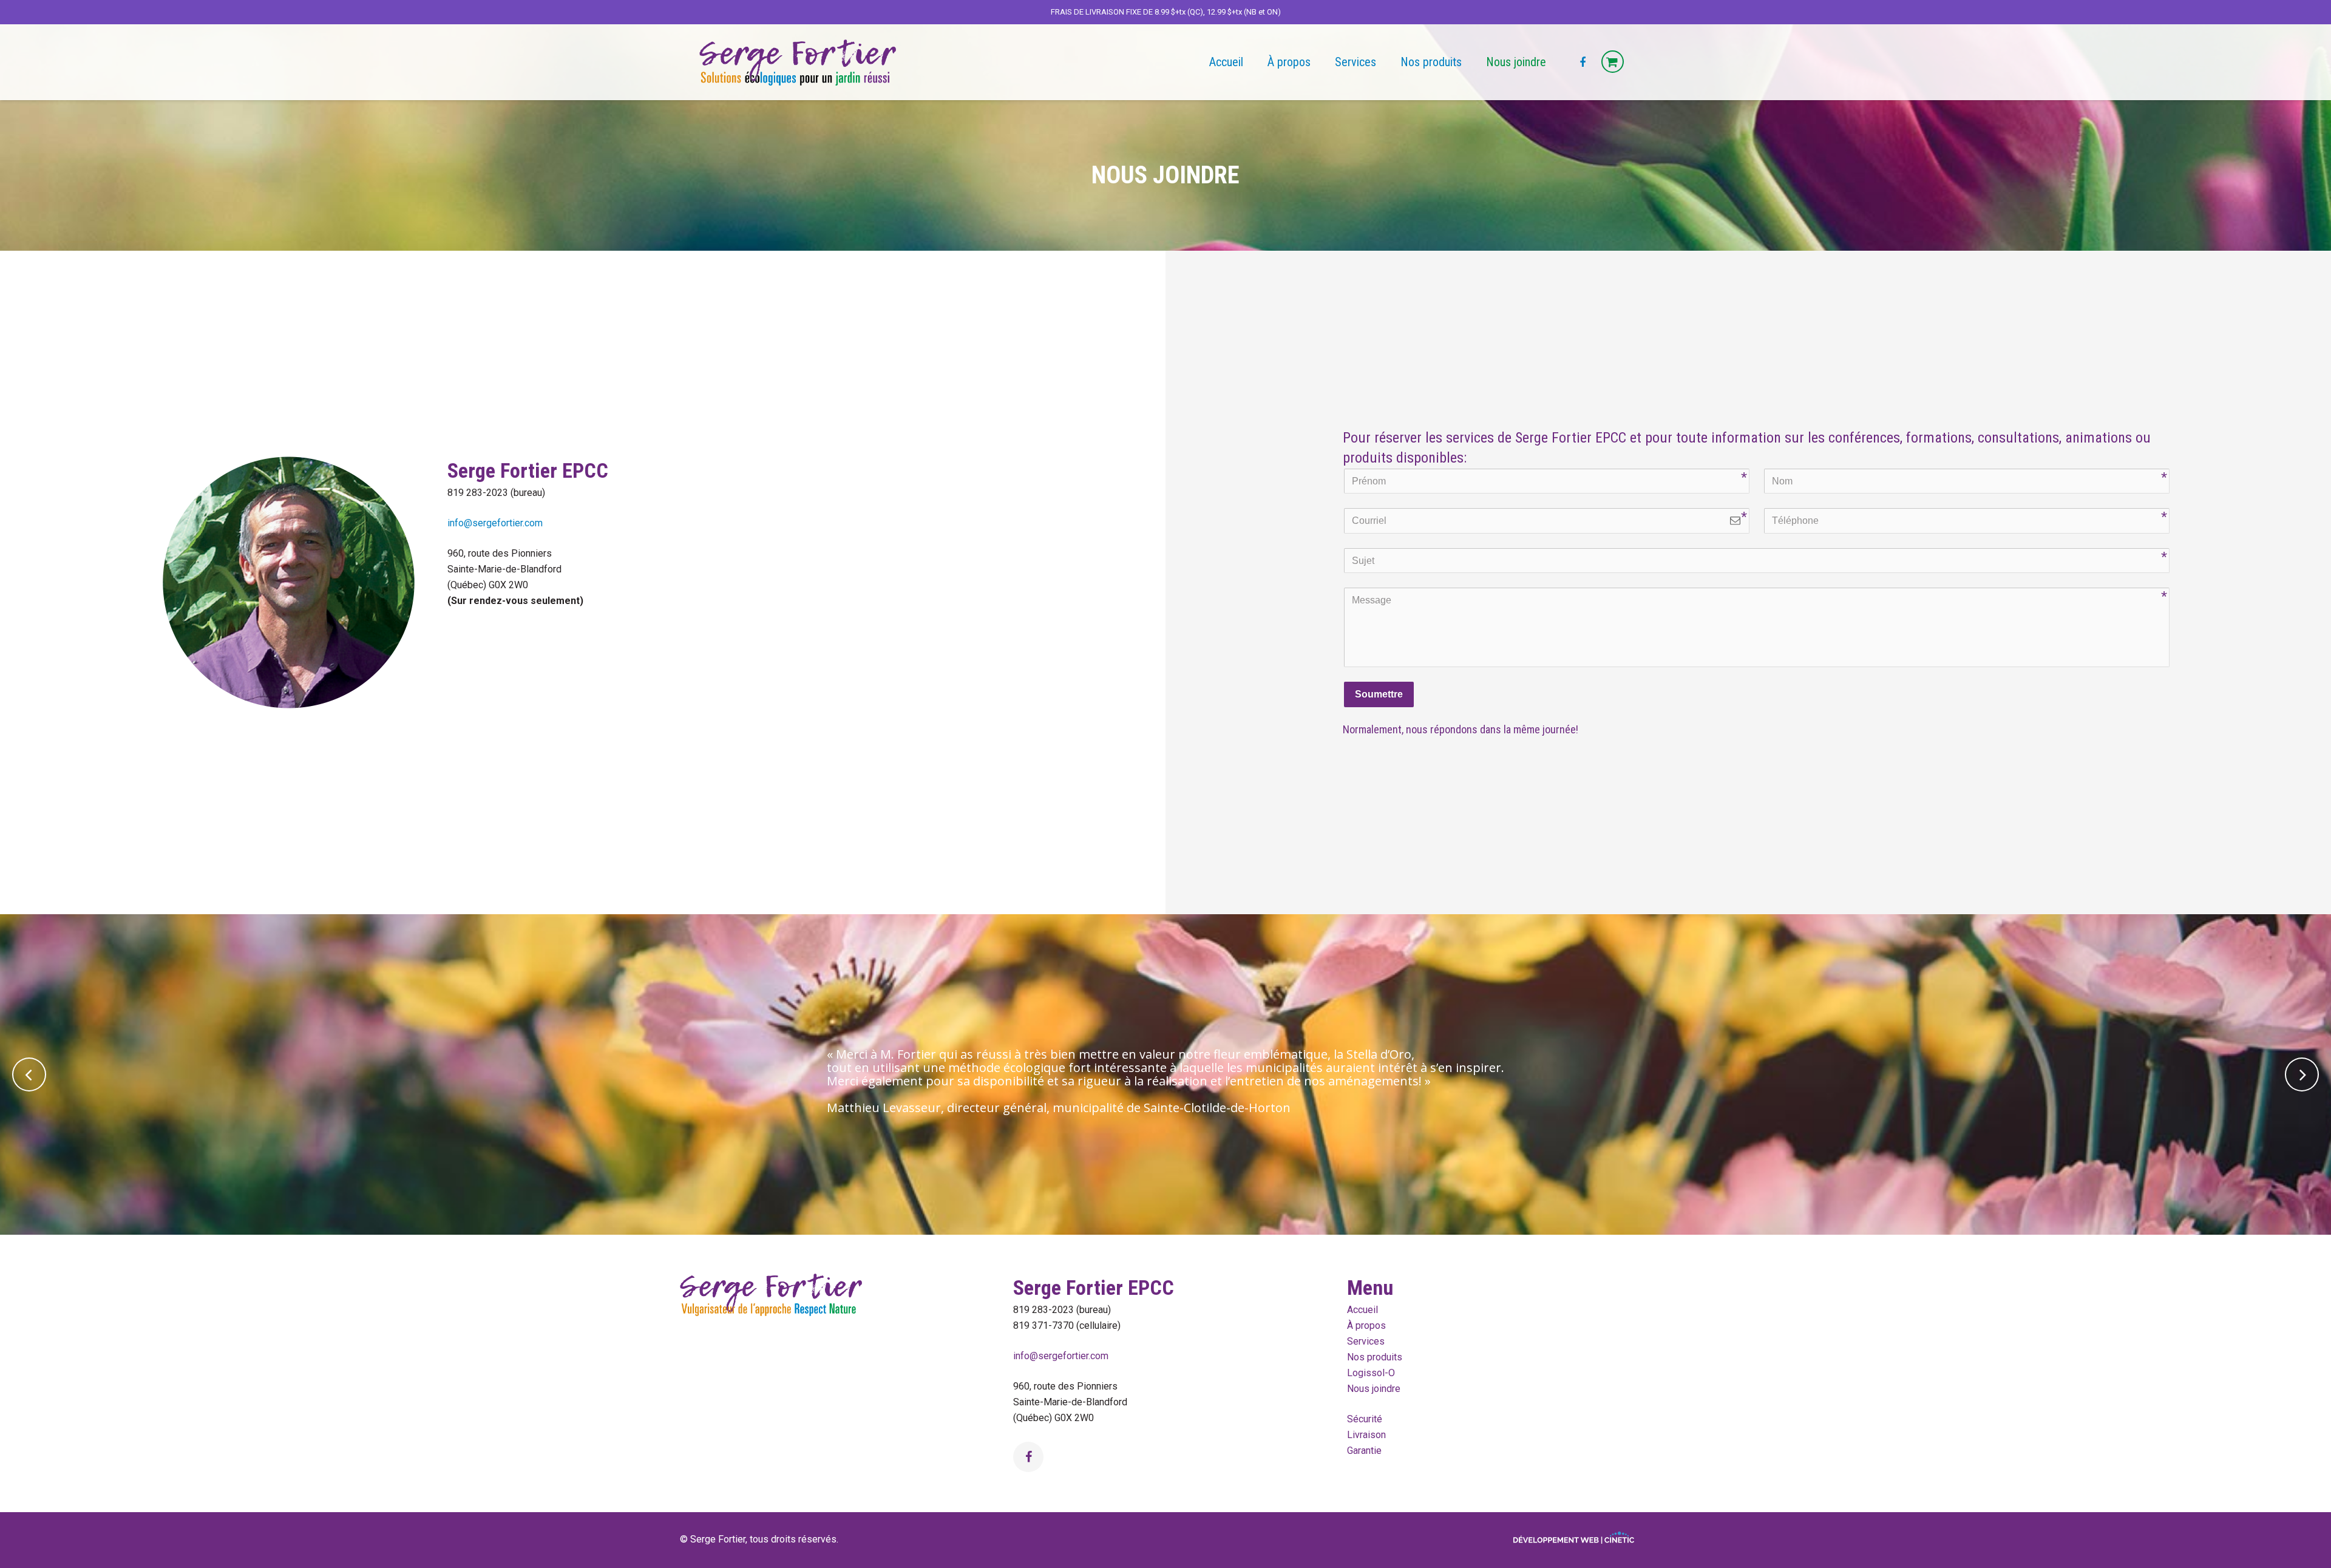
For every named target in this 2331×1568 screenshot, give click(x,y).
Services (1366, 1341)
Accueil (1362, 1310)
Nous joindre (1374, 1389)
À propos (1366, 1325)
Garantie (1364, 1451)
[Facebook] (1583, 63)
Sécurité (1365, 1419)
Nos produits (1375, 1357)
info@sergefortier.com (495, 523)
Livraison (1366, 1435)
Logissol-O (1371, 1373)
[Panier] (1613, 62)
